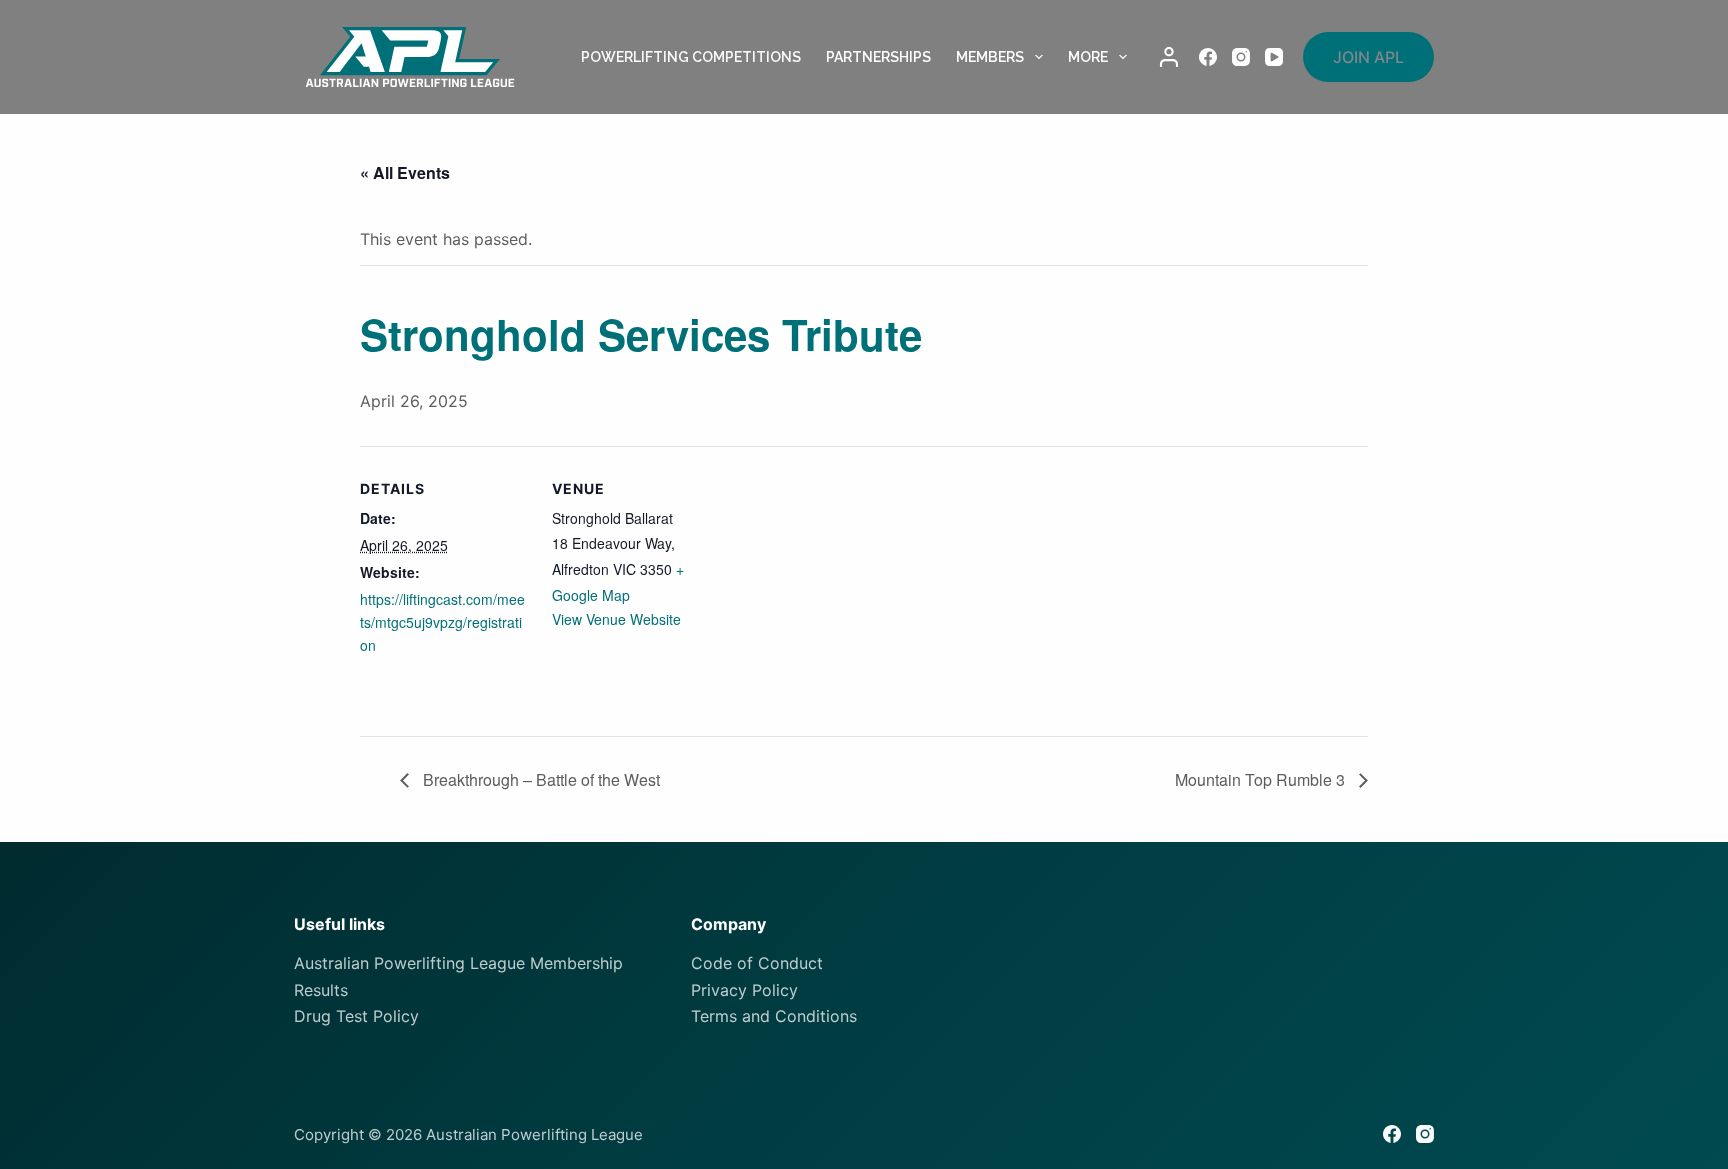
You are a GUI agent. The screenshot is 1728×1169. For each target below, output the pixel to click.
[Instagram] (1241, 57)
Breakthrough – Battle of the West (539, 779)
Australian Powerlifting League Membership (458, 963)
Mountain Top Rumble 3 (1262, 779)
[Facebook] (1208, 57)
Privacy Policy (744, 990)
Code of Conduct (757, 963)
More (1088, 57)
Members (990, 57)
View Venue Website (616, 619)
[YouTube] (1274, 57)
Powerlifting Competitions (691, 57)
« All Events (405, 172)
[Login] (1169, 57)
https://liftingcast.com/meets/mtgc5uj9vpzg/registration (442, 622)
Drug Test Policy (356, 1016)
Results (321, 990)
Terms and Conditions (774, 1016)
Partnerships (878, 57)
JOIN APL (1368, 57)
